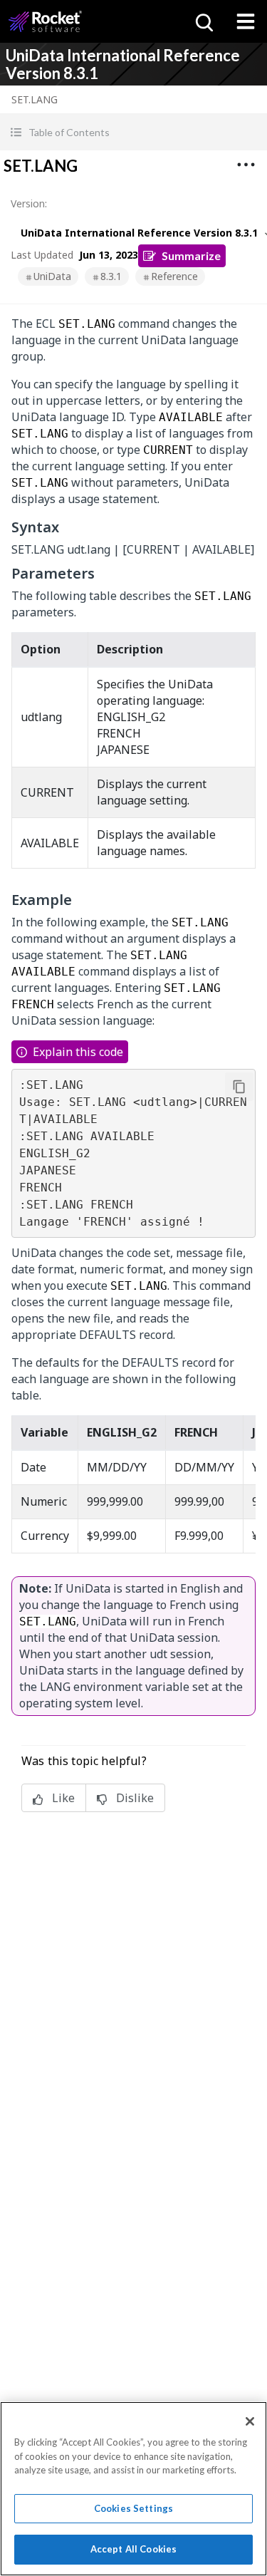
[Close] (250, 2421)
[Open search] (203, 21)
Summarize (191, 255)
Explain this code (78, 1052)
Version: (29, 203)
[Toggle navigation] (246, 21)
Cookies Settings (133, 2508)
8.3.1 (111, 276)
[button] (133, 132)
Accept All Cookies (133, 2549)
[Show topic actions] (246, 165)
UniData (52, 276)
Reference (174, 276)
